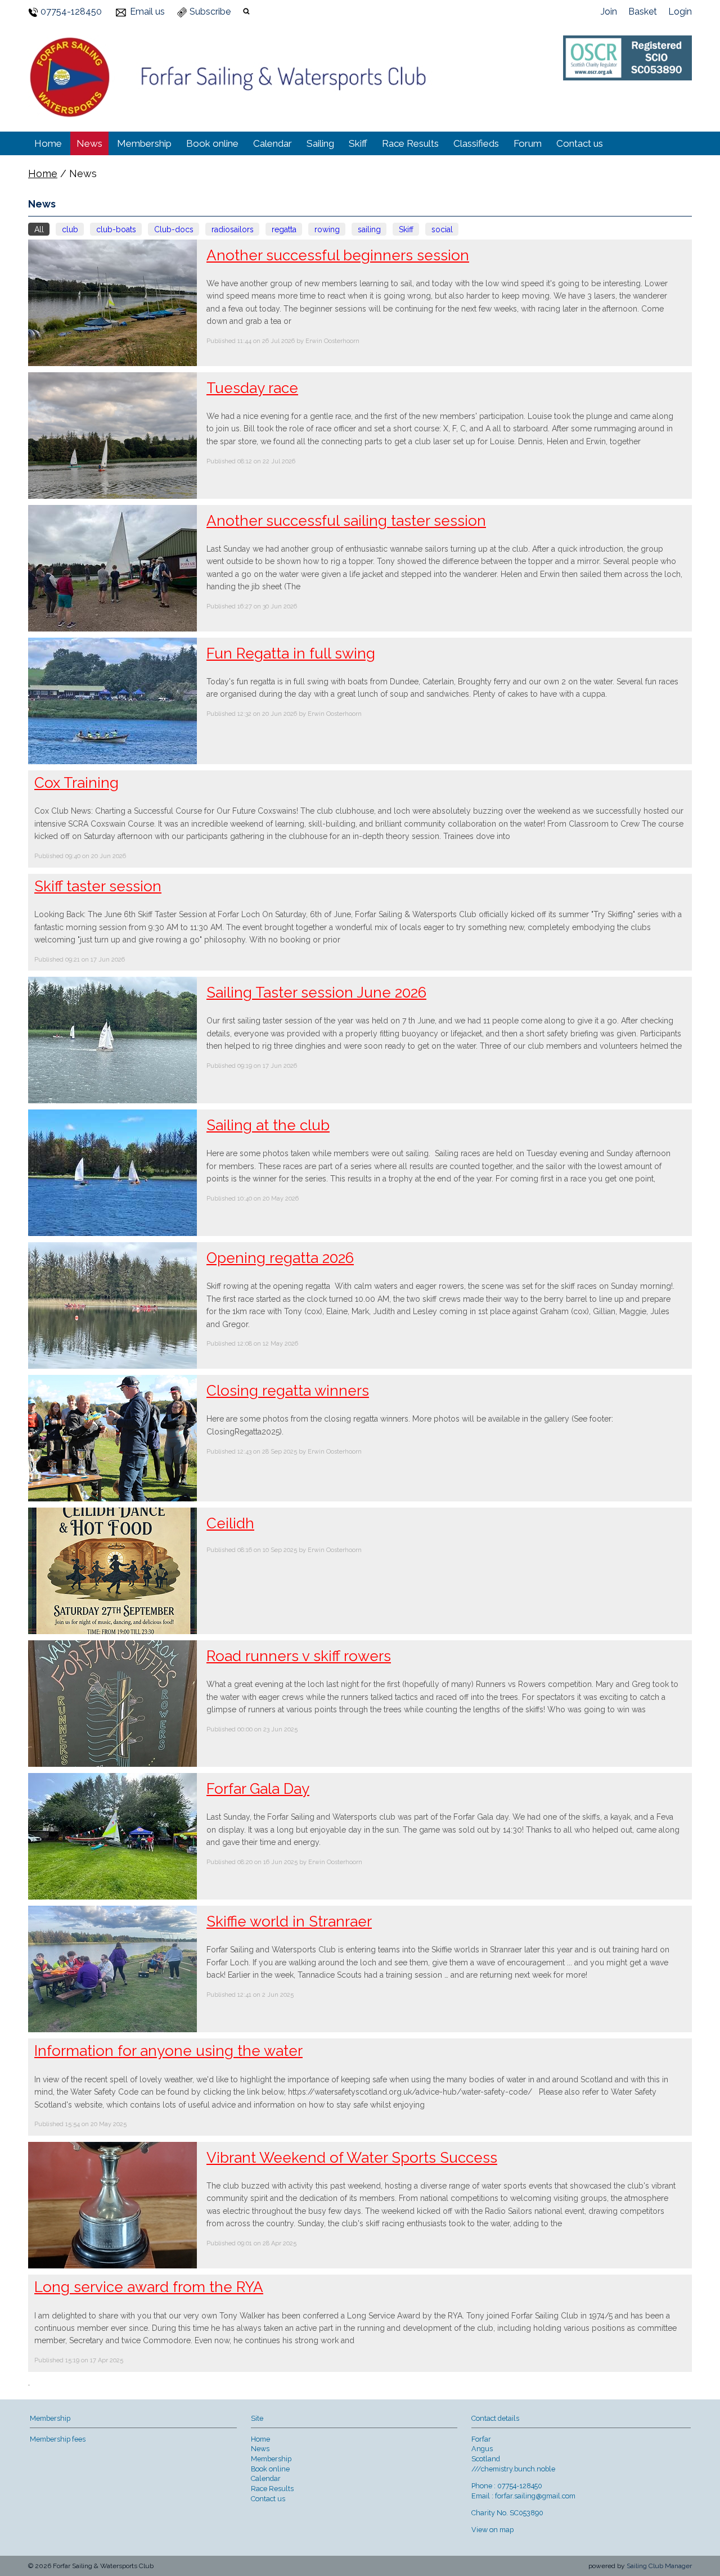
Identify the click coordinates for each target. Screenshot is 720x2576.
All (39, 229)
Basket (643, 12)
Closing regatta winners (288, 1391)
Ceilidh (230, 1523)
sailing (369, 229)
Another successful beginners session (338, 255)
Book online (212, 143)
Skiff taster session (98, 886)
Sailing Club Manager (659, 2566)
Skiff (358, 143)
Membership (144, 143)
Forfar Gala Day (258, 1789)
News (89, 143)
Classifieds (476, 143)
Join (609, 12)
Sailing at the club (268, 1125)
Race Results (410, 143)
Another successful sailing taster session (346, 521)
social (442, 229)
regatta (284, 229)
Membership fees (58, 2439)
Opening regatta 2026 (280, 1258)
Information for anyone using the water (168, 2051)
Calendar (273, 143)
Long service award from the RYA (149, 2287)
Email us (147, 12)
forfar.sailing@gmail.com (535, 2496)
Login (680, 12)
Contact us (580, 143)
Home (48, 143)
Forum (528, 143)
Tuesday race (252, 388)
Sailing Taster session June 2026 (316, 992)
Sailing (320, 143)
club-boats (116, 229)
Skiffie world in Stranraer (289, 1921)
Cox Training (76, 783)
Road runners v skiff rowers (299, 1656)
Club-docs (174, 229)
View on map (492, 2530)
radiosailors (233, 229)
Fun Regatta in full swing (291, 653)
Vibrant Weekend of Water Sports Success (352, 2158)
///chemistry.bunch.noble (513, 2469)
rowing (327, 229)
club (70, 229)
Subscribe (210, 12)
